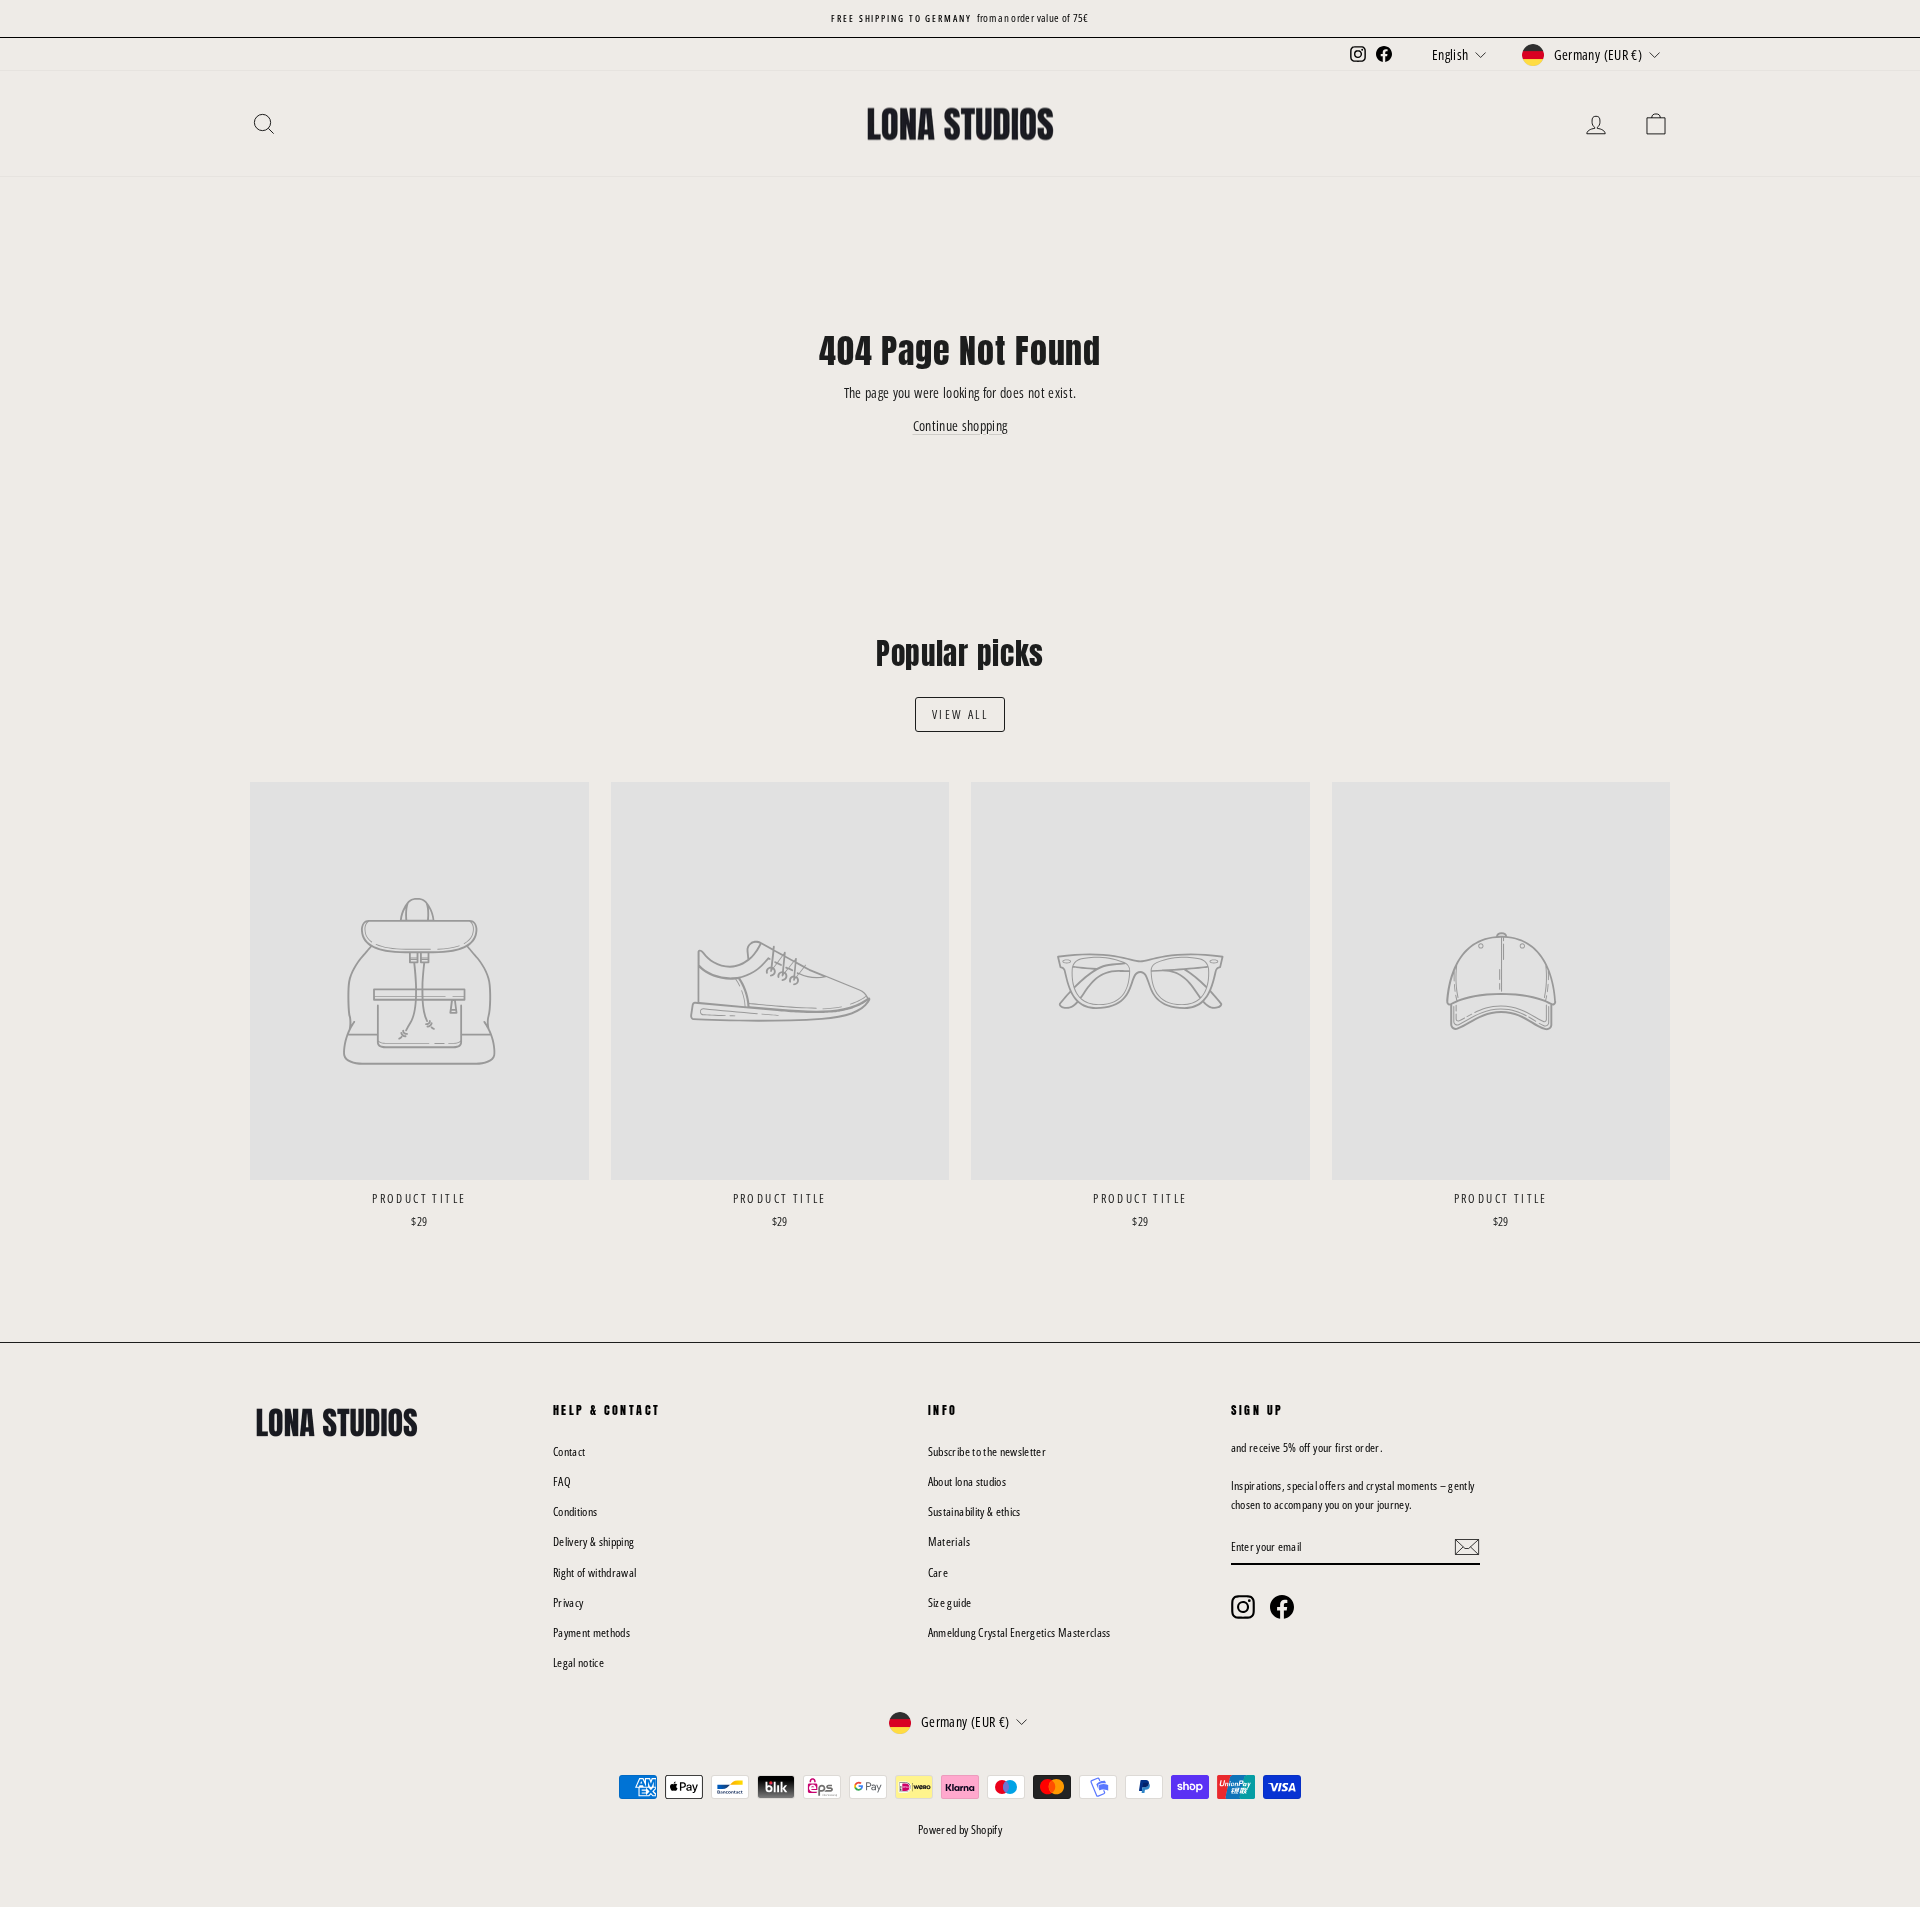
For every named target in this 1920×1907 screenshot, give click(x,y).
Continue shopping (960, 425)
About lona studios (967, 1481)
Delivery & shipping (594, 1541)
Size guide (950, 1602)
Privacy (568, 1602)
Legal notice (578, 1662)
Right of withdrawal (595, 1572)
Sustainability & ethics (974, 1511)
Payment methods (591, 1632)
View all (960, 714)
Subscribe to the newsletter (987, 1451)
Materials (949, 1541)
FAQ (562, 1481)
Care (938, 1572)
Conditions (575, 1511)
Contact (569, 1451)
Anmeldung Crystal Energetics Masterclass (1019, 1632)
